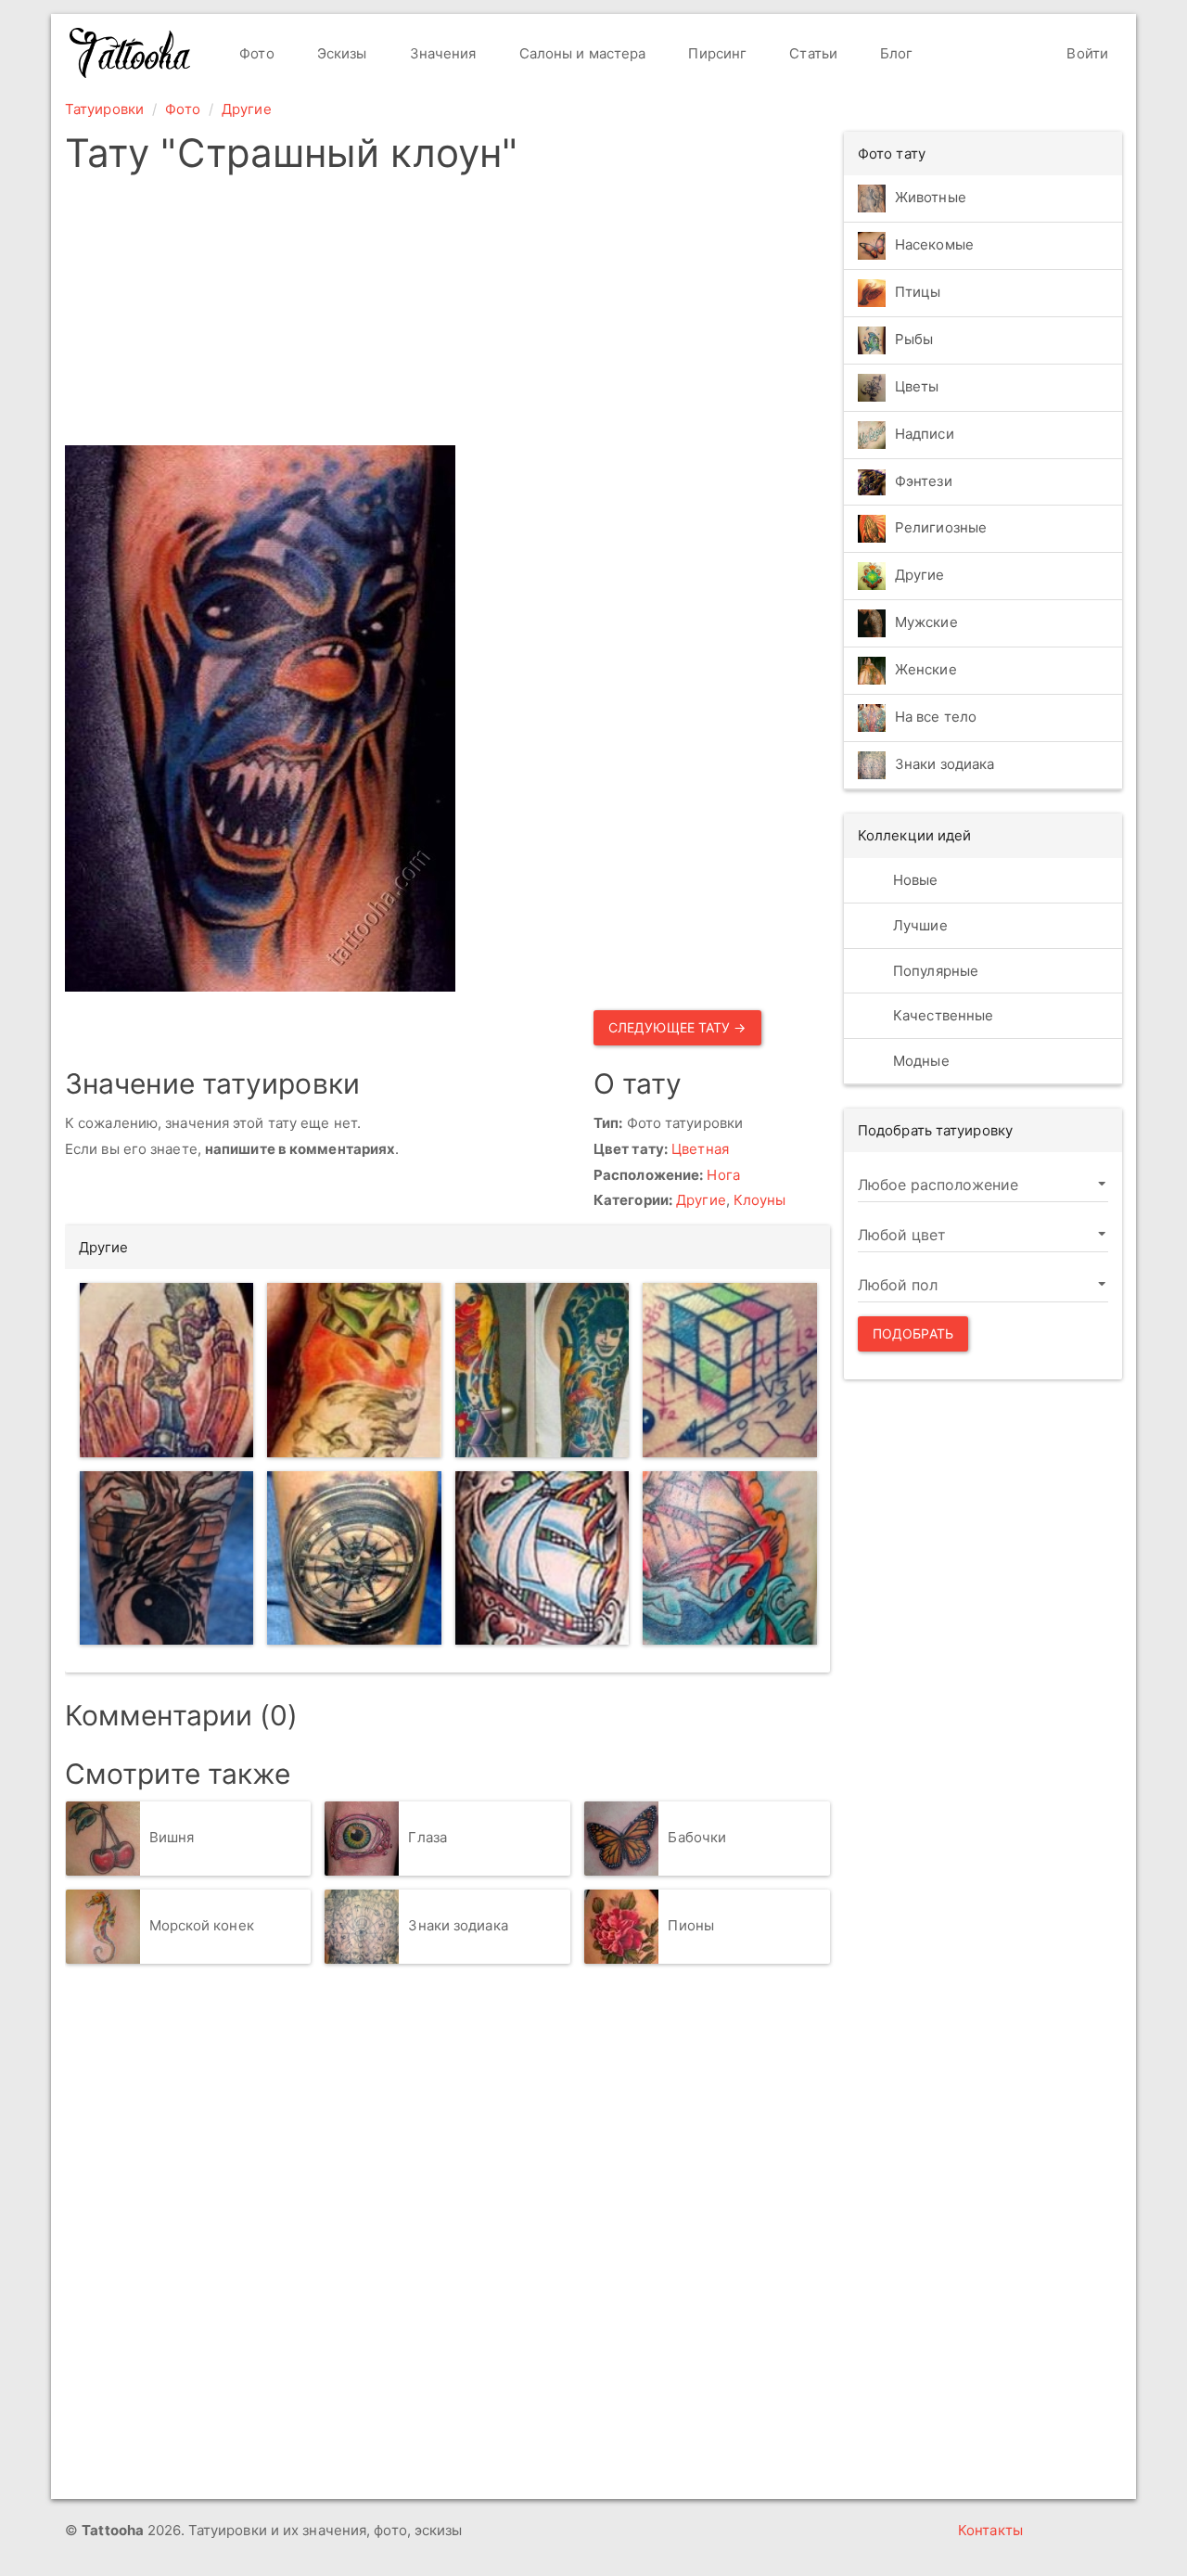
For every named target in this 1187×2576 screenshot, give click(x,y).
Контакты (990, 2530)
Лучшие (919, 925)
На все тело (936, 718)
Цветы (917, 386)
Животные (931, 197)
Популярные (934, 971)
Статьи (811, 53)
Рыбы (914, 339)
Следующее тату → (677, 1027)
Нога (723, 1175)
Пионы (691, 1925)
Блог (895, 53)
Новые (914, 880)
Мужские (926, 623)
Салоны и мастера (581, 53)
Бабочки (697, 1837)
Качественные (941, 1015)
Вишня (172, 1837)
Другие (247, 109)
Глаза (428, 1837)
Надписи (925, 434)
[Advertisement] (587, 315)
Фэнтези (924, 481)
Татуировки (104, 109)
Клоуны (760, 1200)
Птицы (918, 292)
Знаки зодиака (458, 1925)
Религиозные (941, 528)
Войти (1085, 53)
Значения (441, 53)
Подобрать (913, 1333)
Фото (255, 53)
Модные (919, 1061)
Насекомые (934, 244)
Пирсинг (715, 53)
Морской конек (202, 1925)
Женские (926, 670)
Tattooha (131, 53)
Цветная (700, 1149)
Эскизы (340, 53)
